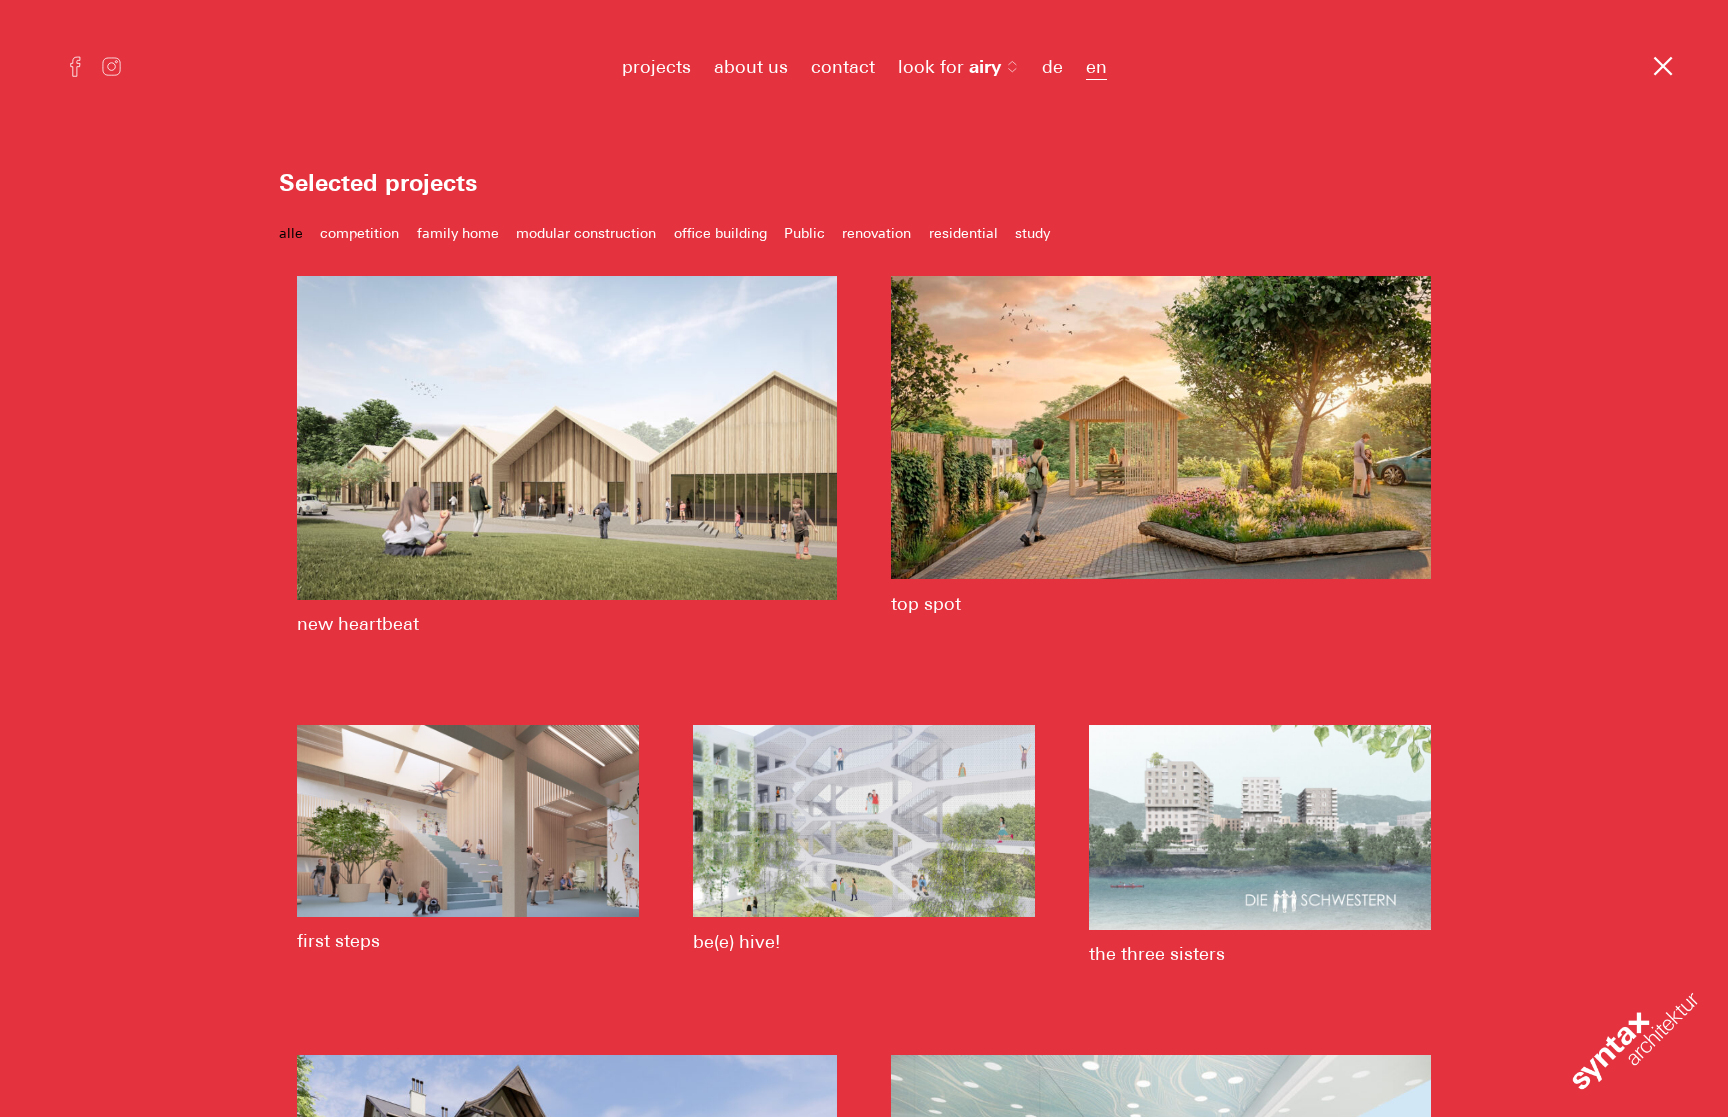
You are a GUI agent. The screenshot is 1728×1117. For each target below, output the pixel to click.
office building (720, 233)
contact (843, 66)
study (1032, 233)
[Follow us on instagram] (111, 69)
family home (458, 233)
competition (359, 233)
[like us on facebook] (75, 69)
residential (963, 233)
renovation (876, 233)
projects (656, 66)
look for (949, 66)
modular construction (586, 233)
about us (751, 66)
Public (804, 233)
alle (291, 233)
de (1052, 66)
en (1096, 66)
